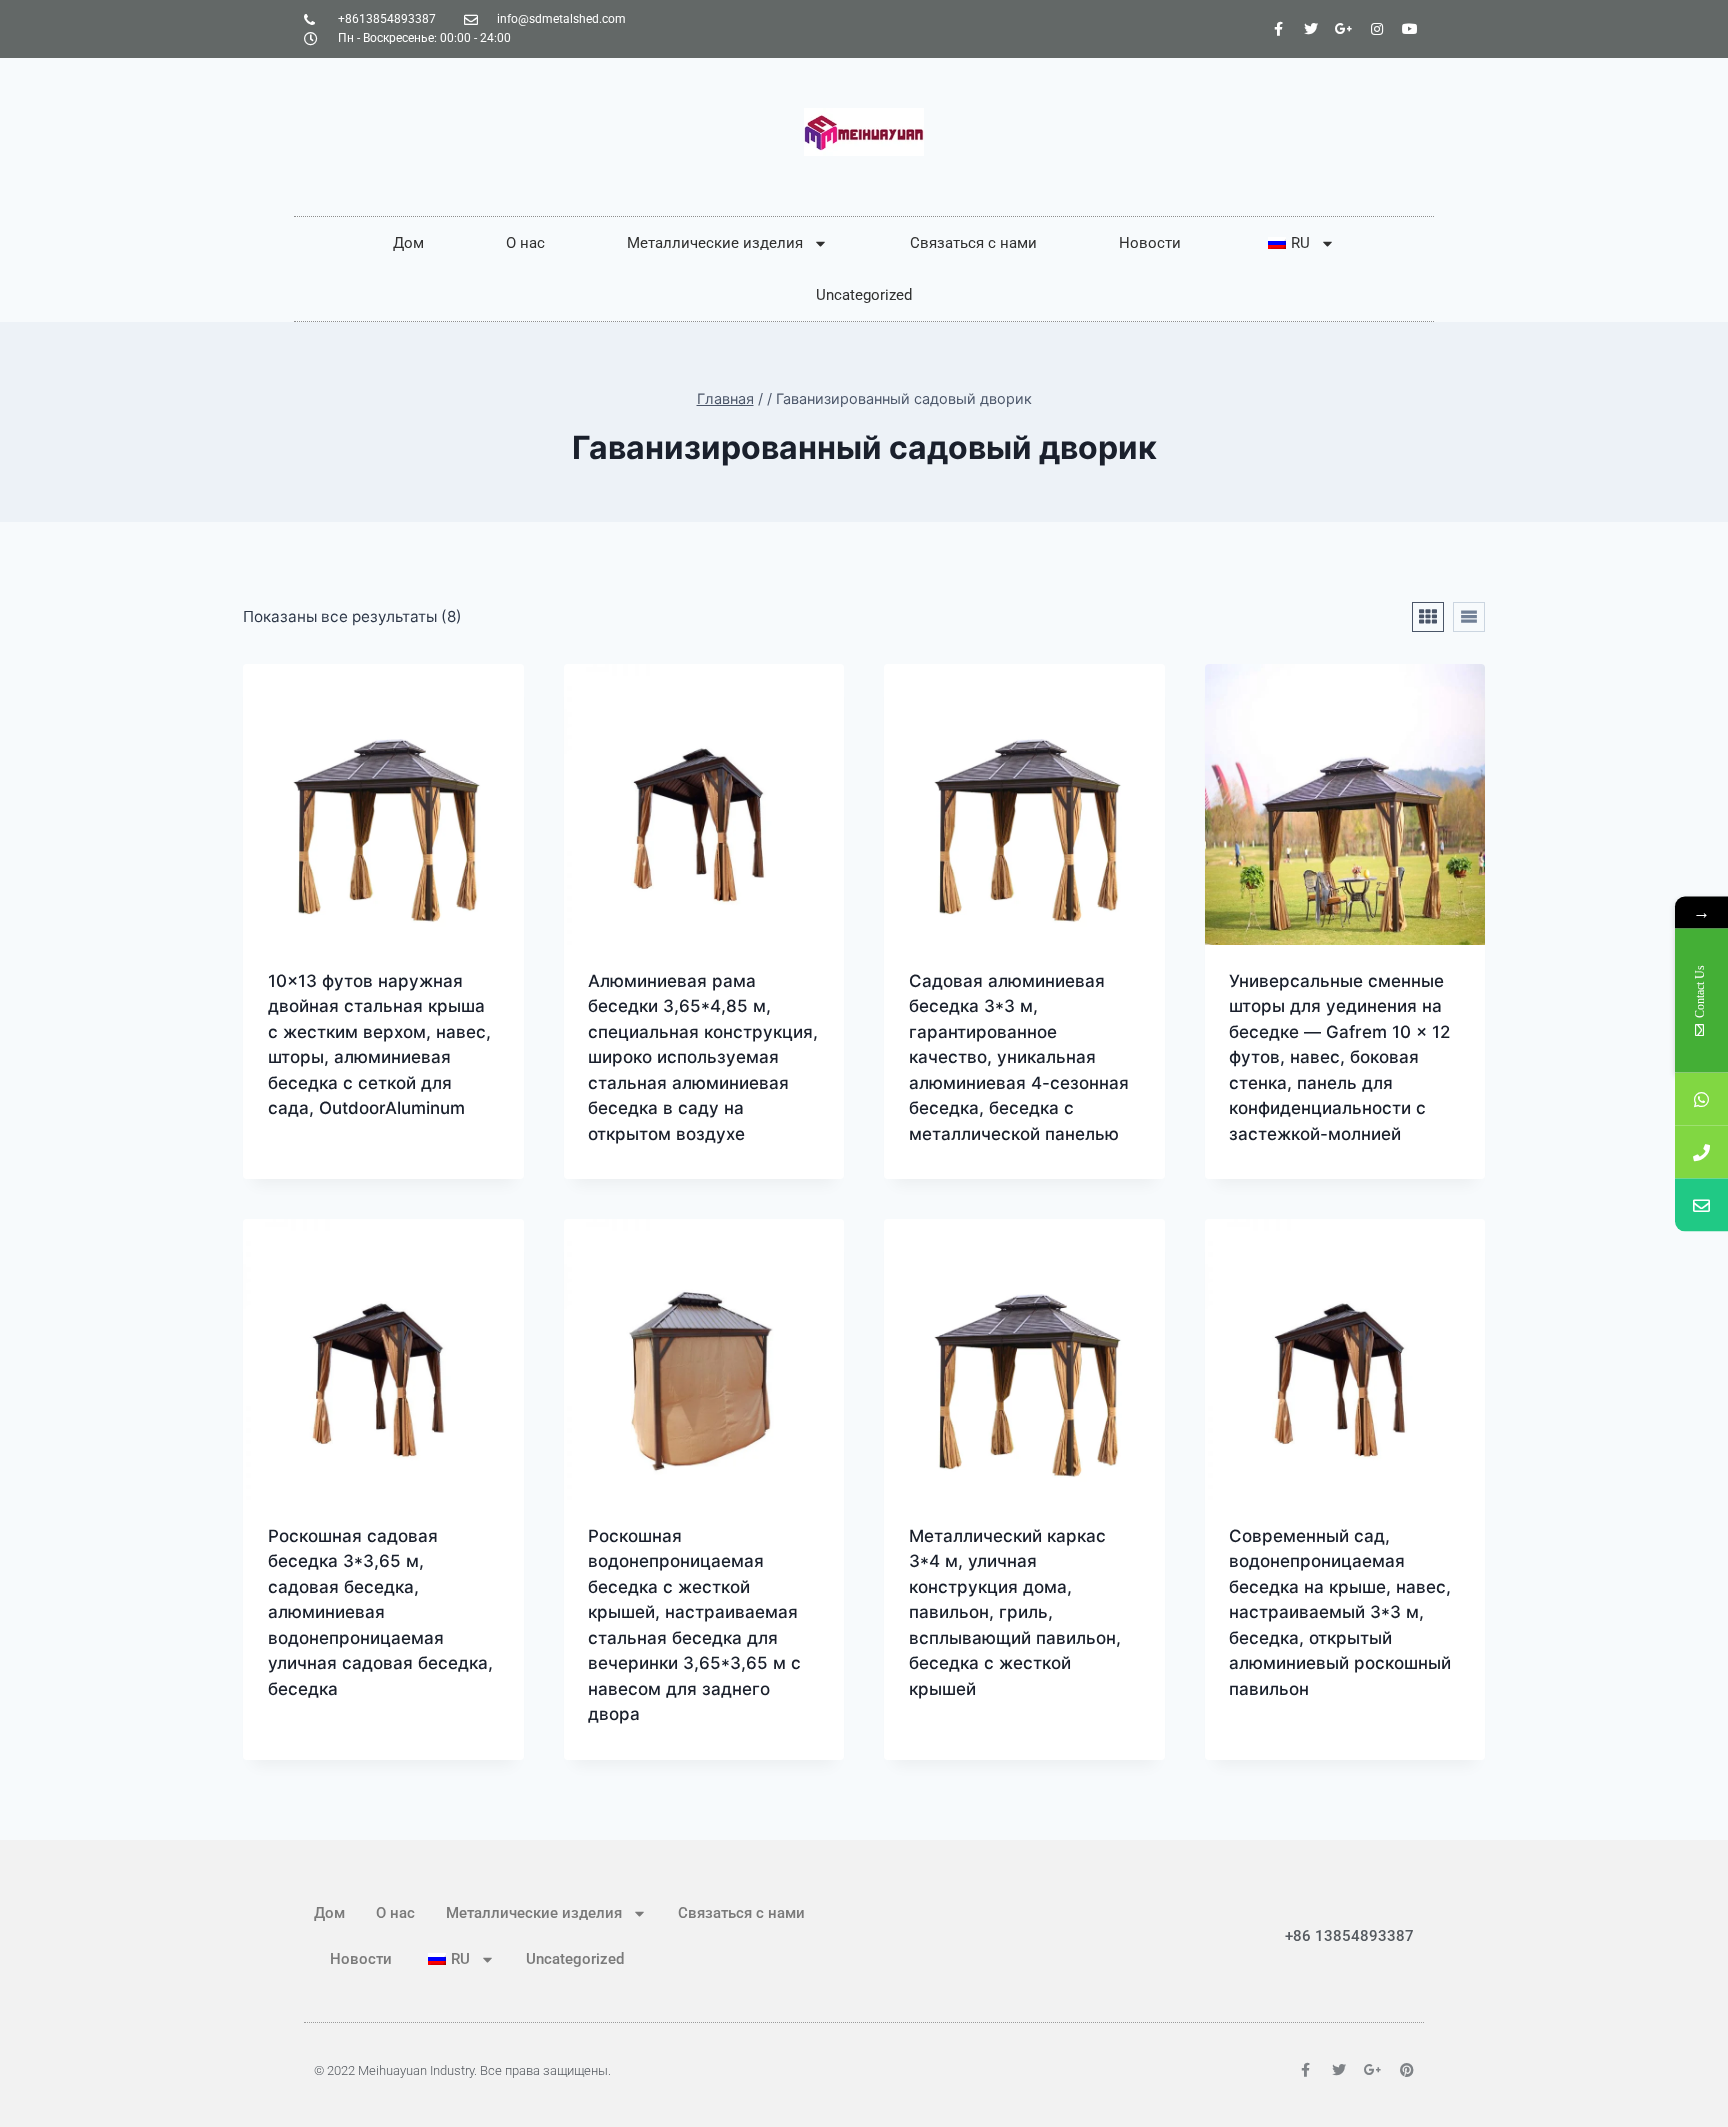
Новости (1150, 243)
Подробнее (314, 1173)
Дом (408, 243)
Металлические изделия (715, 243)
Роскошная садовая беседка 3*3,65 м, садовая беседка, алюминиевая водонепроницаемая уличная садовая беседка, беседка (380, 1612)
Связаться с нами (973, 243)
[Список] (1469, 617)
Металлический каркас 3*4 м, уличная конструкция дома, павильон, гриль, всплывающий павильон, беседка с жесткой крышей (1015, 1612)
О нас (525, 243)
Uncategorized (864, 295)
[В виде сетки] (1428, 617)
